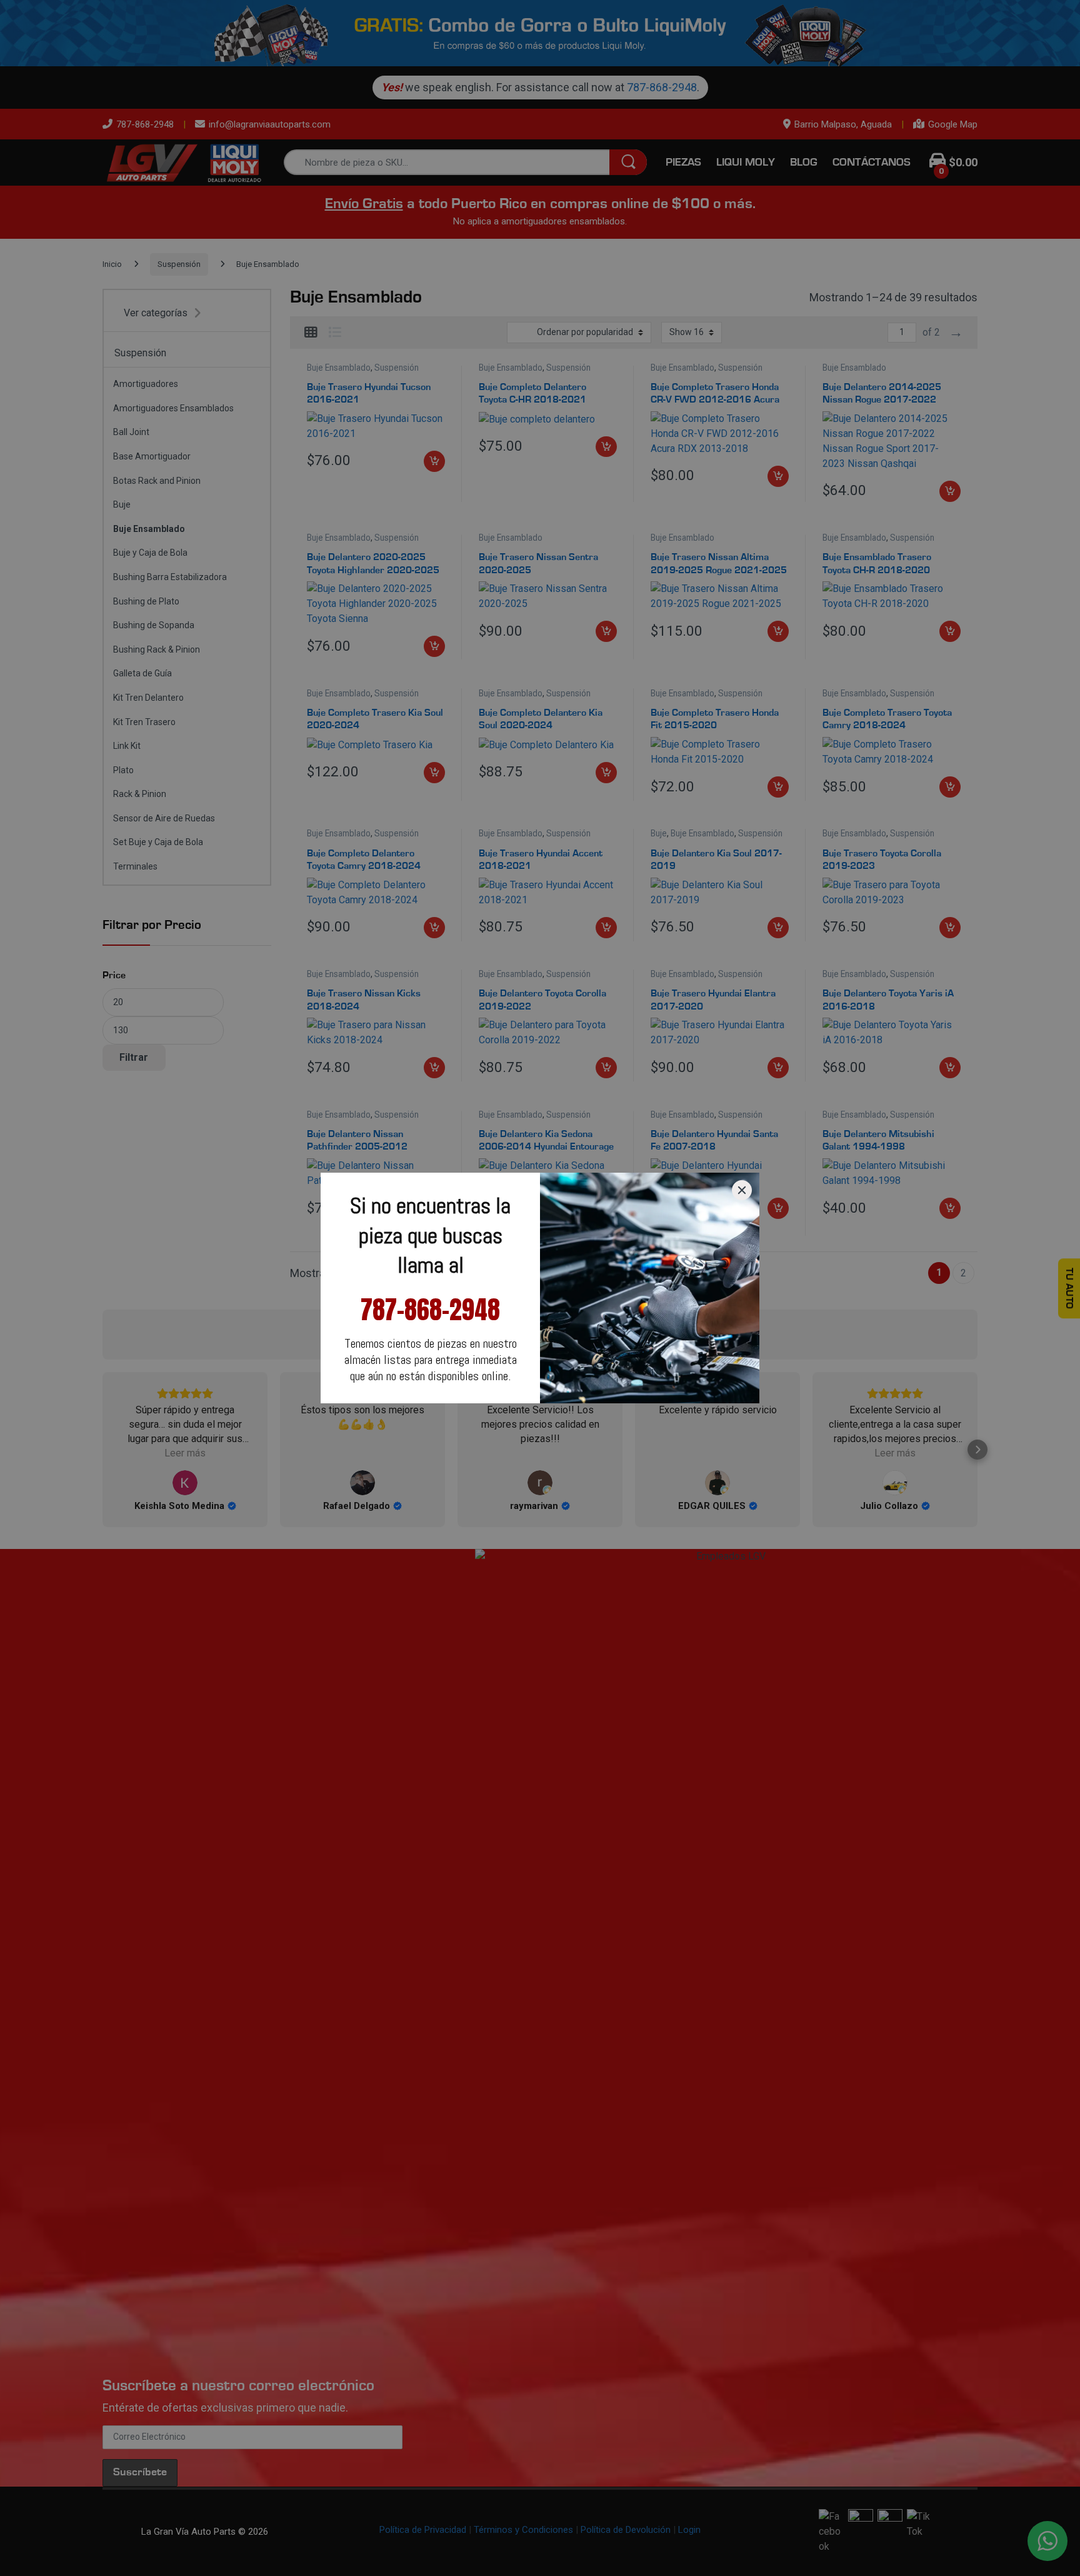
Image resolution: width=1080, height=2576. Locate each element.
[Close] (742, 1190)
